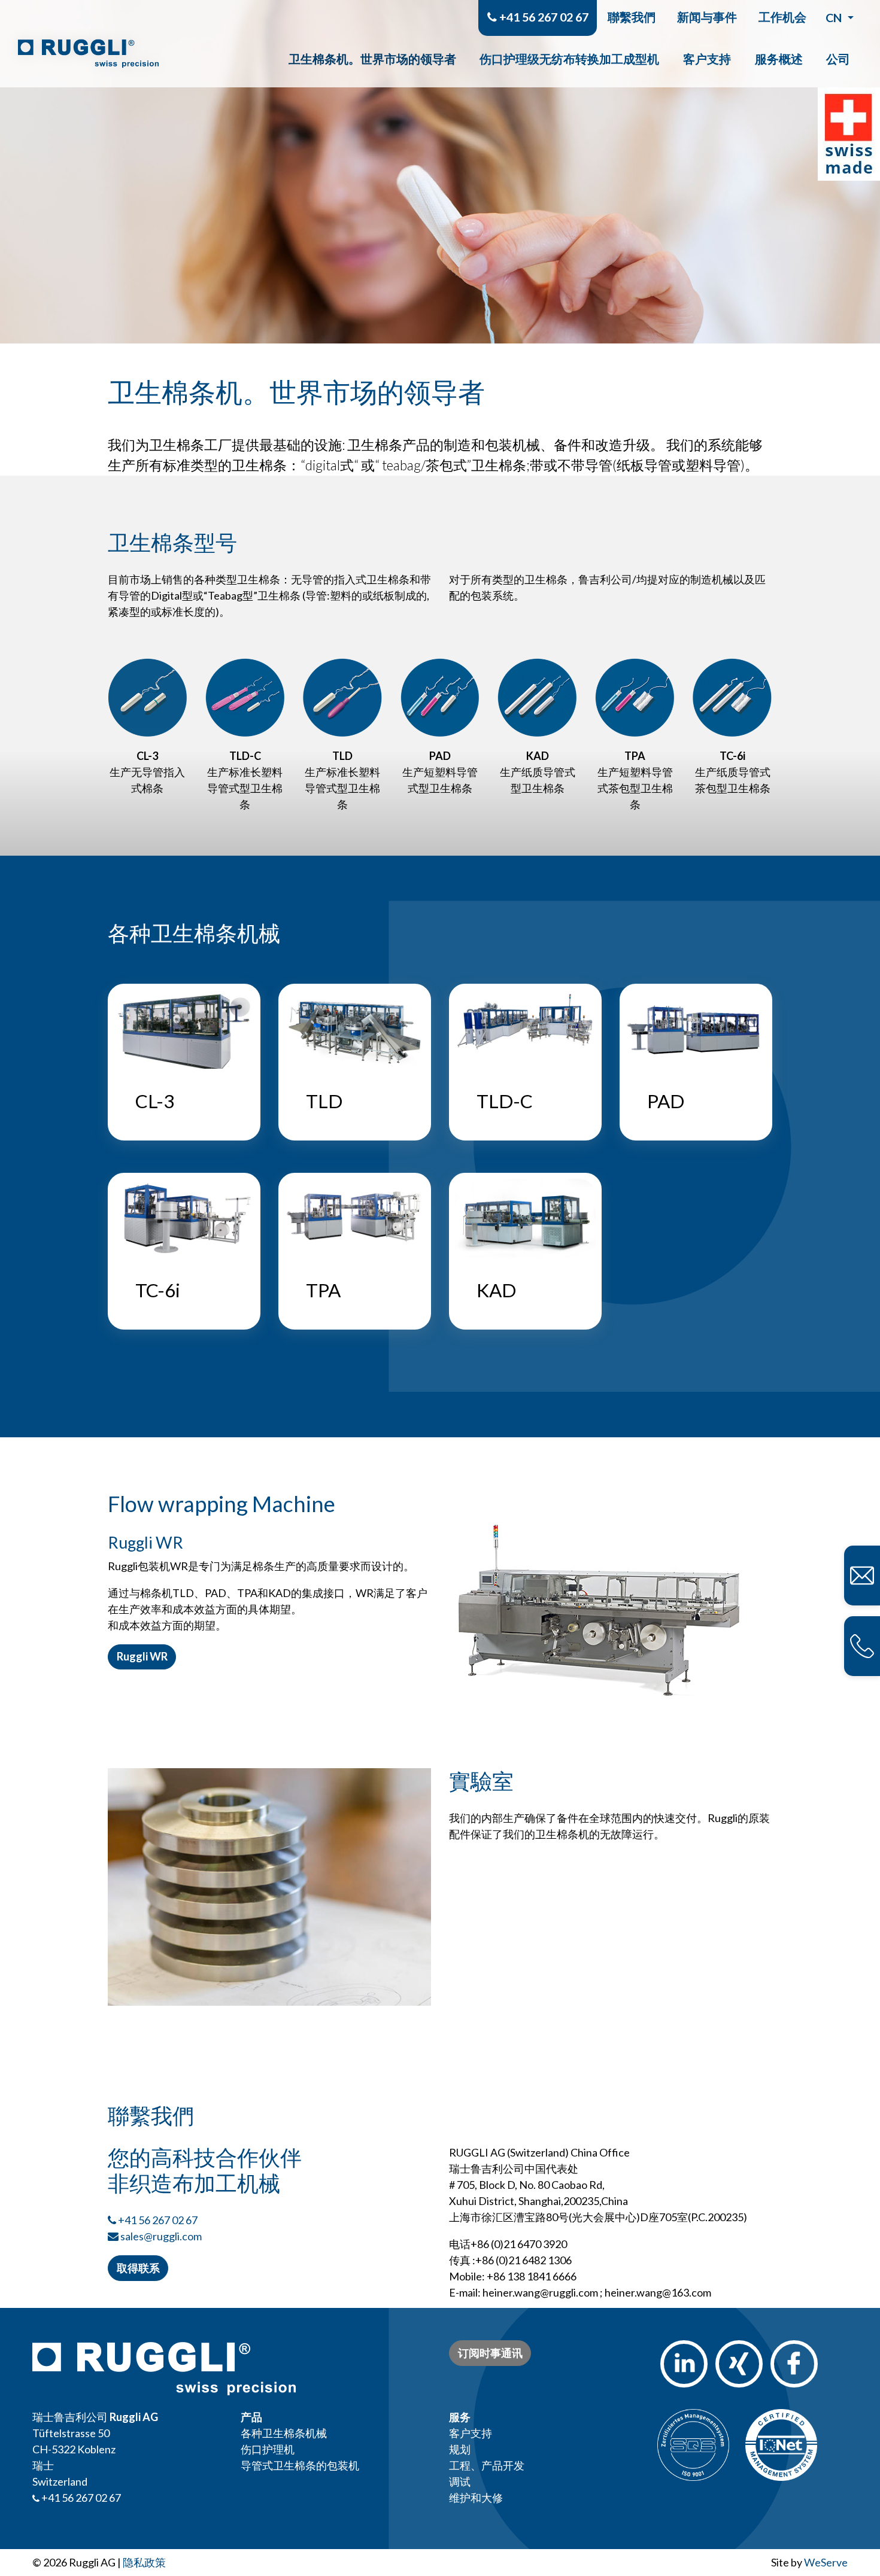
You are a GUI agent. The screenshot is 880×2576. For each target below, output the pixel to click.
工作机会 (782, 17)
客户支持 (707, 59)
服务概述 (779, 59)
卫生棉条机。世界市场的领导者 (372, 59)
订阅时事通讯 (490, 2353)
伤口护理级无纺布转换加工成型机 (569, 59)
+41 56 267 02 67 (543, 17)
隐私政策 (144, 2562)
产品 (251, 2417)
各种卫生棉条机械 (284, 2433)
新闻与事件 (707, 17)
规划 (460, 2449)
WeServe (826, 2562)
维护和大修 (476, 2498)
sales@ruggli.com (161, 2236)
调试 (460, 2481)
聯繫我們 (632, 17)
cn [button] (835, 17)
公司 (838, 59)
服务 (460, 2417)
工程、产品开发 (487, 2465)
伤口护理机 (268, 2449)
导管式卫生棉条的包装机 (300, 2465)
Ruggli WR (142, 1656)
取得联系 (138, 2268)
